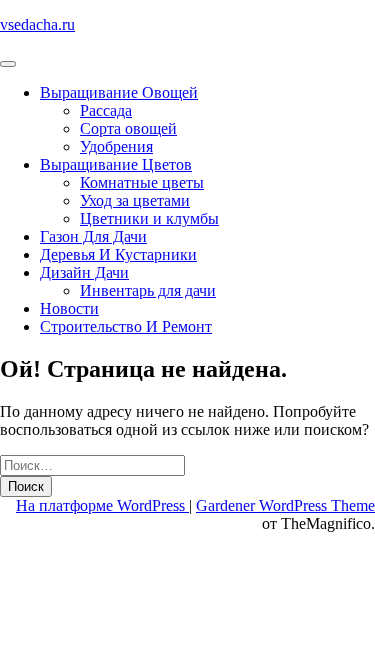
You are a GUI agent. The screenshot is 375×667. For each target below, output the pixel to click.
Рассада (106, 110)
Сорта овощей (128, 128)
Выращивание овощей (119, 92)
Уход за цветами (135, 200)
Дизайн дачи (84, 272)
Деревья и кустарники (118, 254)
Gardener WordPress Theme (285, 505)
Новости (69, 308)
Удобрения (116, 146)
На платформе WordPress (102, 505)
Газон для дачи (93, 236)
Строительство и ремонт (126, 326)
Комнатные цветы (142, 182)
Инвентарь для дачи (148, 290)
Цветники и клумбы (149, 218)
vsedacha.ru (37, 24)
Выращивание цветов (116, 164)
